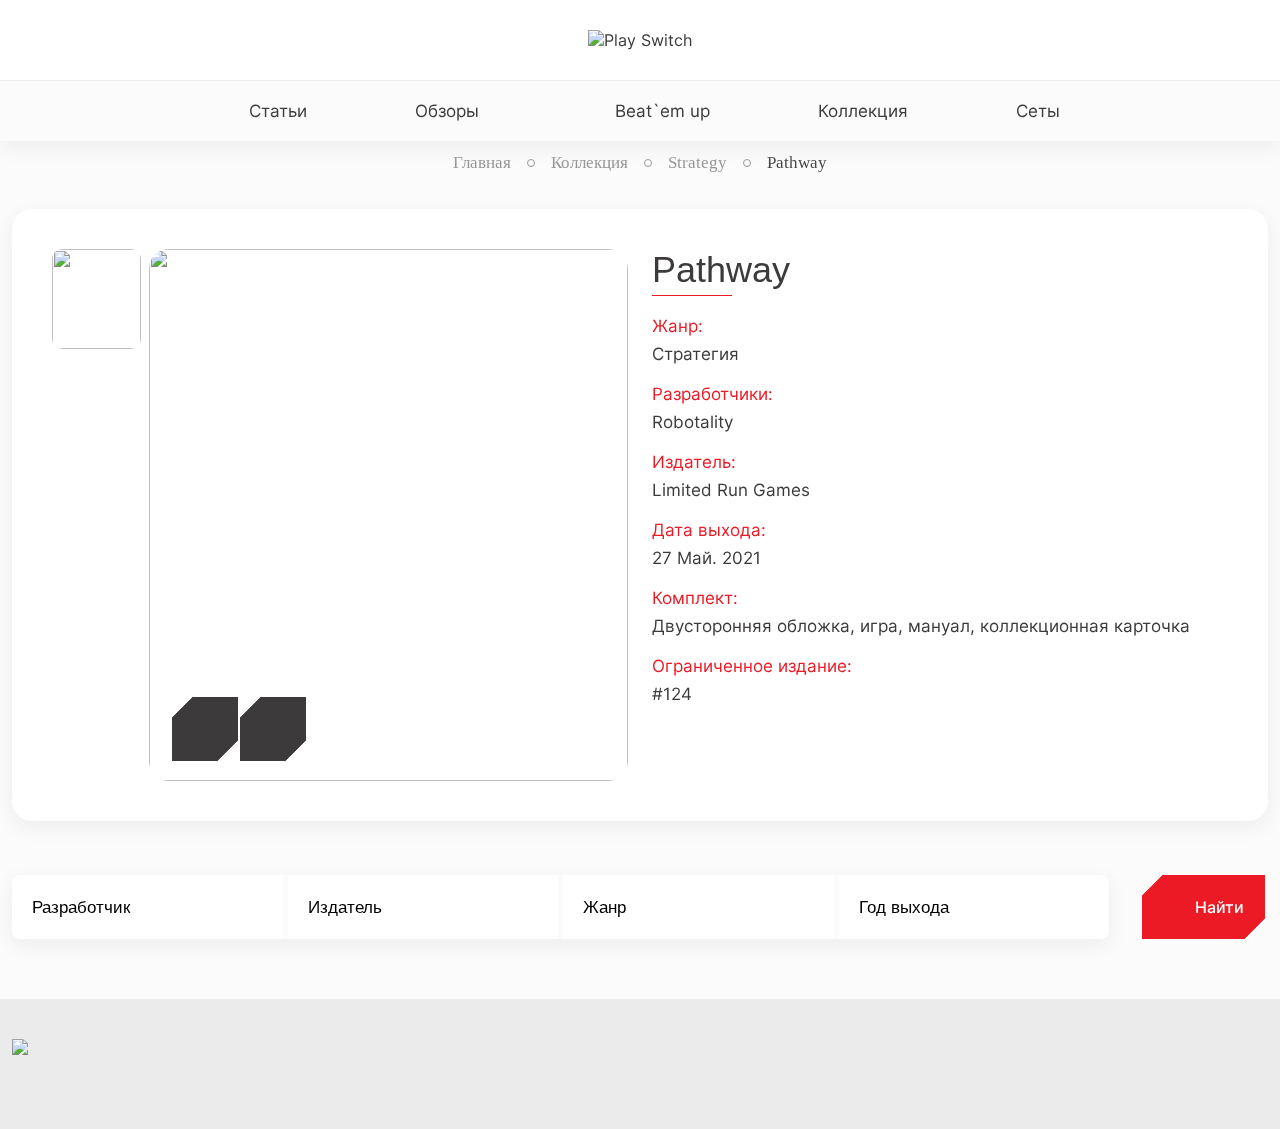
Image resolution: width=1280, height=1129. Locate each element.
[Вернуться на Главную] (640, 40)
